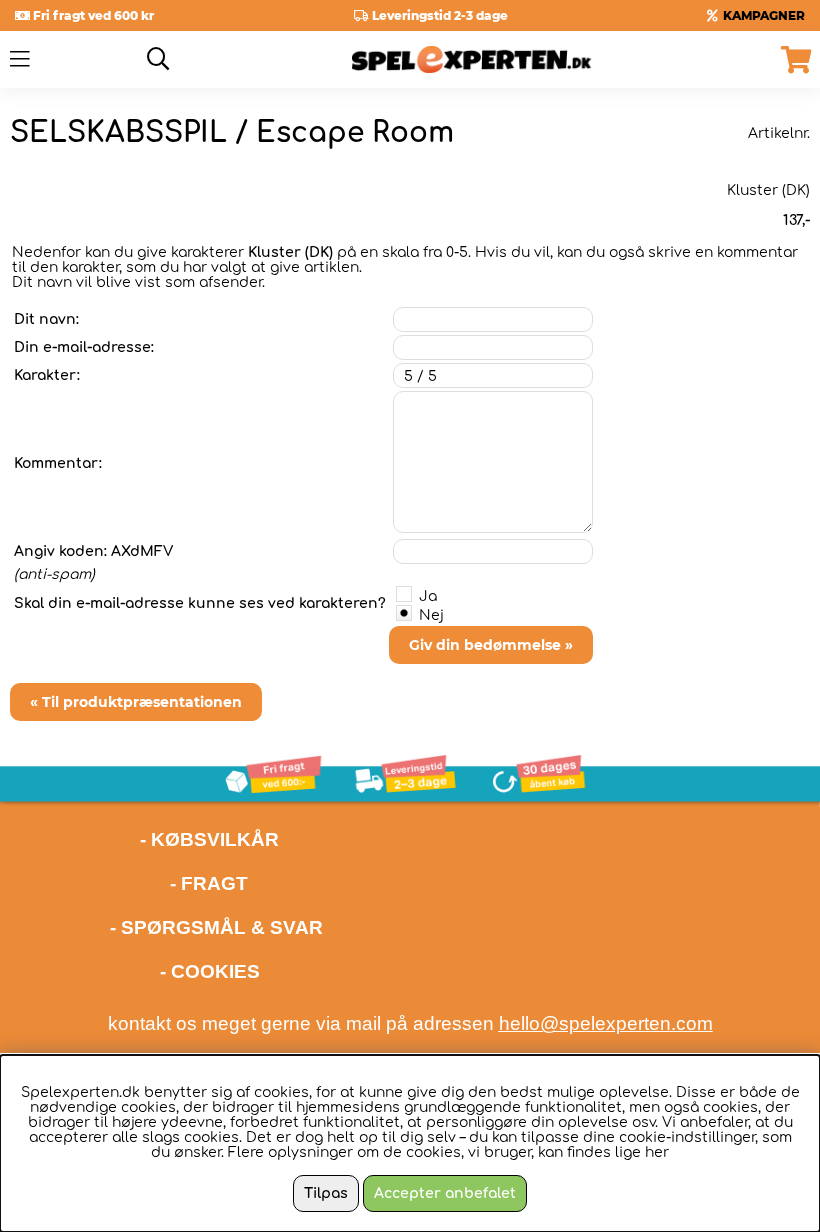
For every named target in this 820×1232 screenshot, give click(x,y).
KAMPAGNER (764, 15)
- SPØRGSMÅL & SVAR (216, 927)
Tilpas (326, 1193)
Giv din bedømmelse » (491, 645)
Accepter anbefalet (445, 1193)
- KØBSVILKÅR (144, 839)
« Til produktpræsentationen (136, 702)
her (657, 1152)
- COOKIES (210, 971)
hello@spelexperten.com (606, 1023)
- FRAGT (209, 883)
